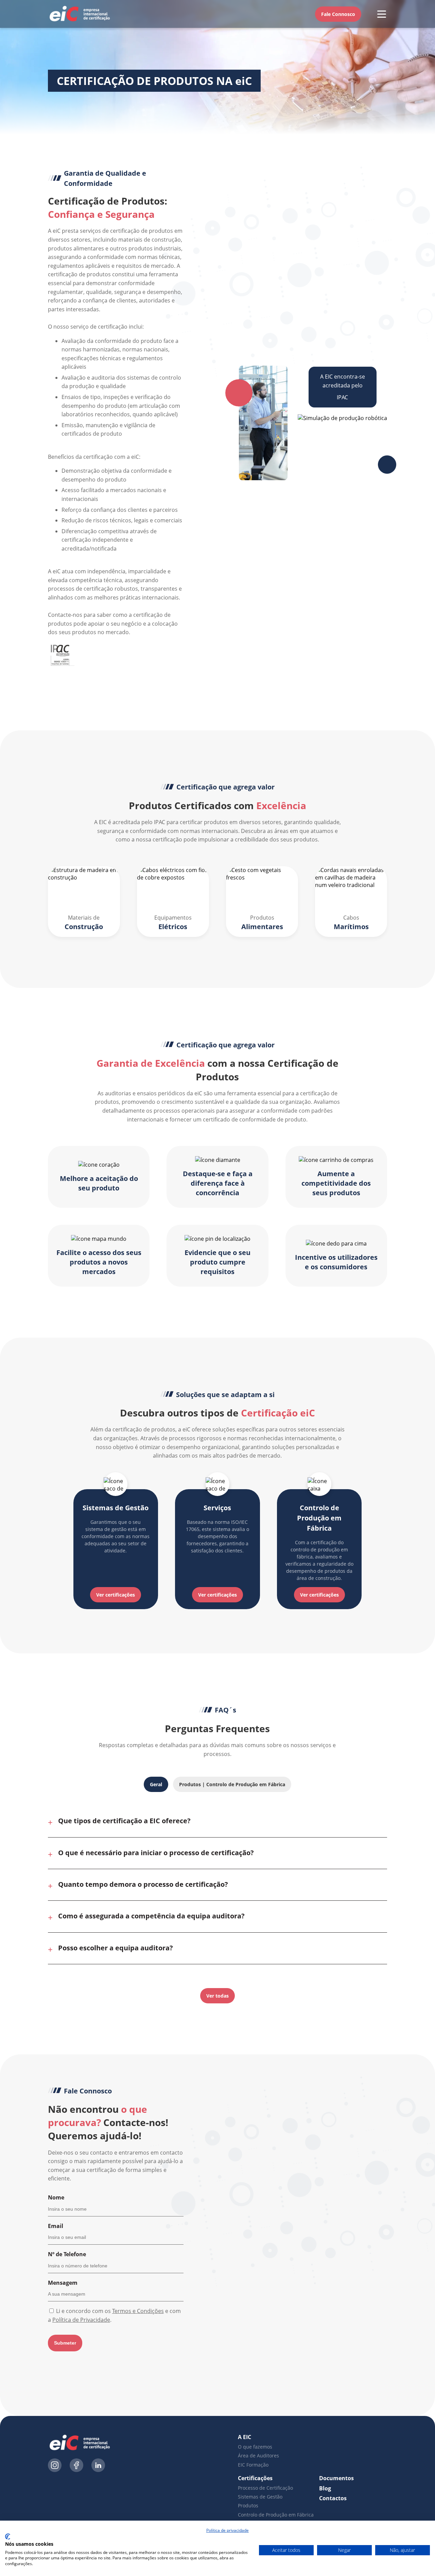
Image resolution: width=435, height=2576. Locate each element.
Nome (56, 2197)
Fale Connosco (338, 14)
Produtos (248, 2505)
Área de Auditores (258, 2456)
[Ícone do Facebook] (76, 2466)
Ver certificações (116, 1595)
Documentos (336, 2478)
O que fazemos (255, 2447)
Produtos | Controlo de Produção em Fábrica (232, 1784)
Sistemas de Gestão (260, 2497)
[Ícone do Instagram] (55, 2466)
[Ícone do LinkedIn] (98, 2466)
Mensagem (63, 2283)
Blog (325, 2488)
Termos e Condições (138, 2311)
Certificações (255, 2478)
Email (56, 2226)
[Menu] (382, 14)
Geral (156, 1784)
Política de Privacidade (81, 2320)
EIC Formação (253, 2465)
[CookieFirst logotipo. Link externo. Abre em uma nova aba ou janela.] (8, 2537)
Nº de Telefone (67, 2254)
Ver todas (217, 1996)
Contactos (333, 2498)
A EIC (245, 2437)
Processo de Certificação (265, 2488)
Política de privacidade (228, 2530)
